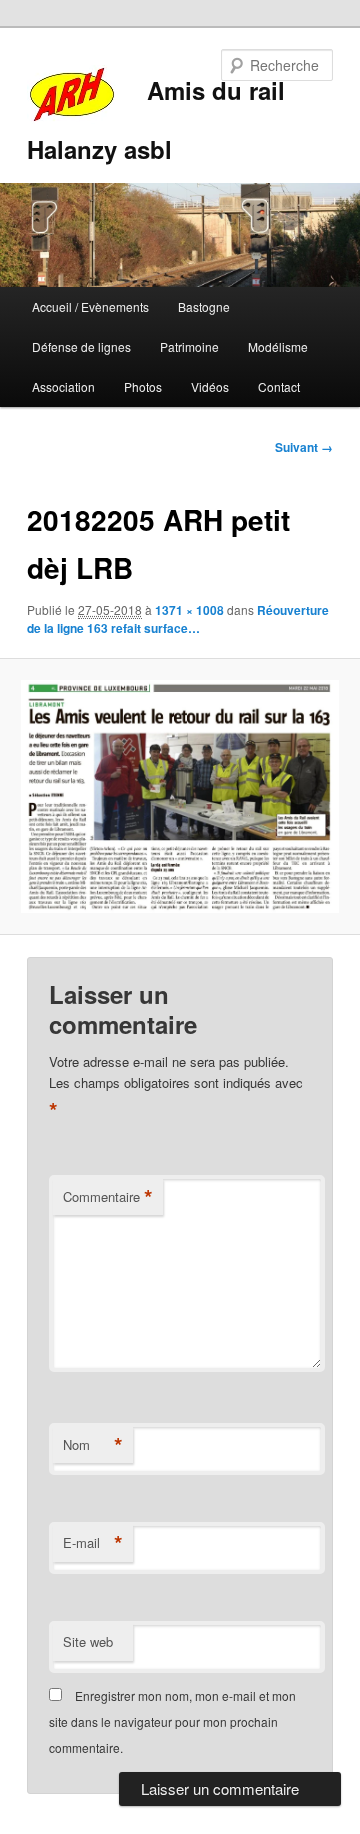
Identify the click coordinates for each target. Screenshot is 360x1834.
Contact (279, 386)
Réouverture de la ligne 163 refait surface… (178, 619)
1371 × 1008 (189, 610)
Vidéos (210, 386)
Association (63, 386)
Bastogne (204, 306)
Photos (143, 386)
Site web (88, 1641)
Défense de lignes (81, 346)
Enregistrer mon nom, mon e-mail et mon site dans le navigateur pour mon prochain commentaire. (172, 1722)
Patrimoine (189, 346)
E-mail (93, 1543)
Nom (93, 1445)
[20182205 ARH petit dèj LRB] (179, 796)
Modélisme (278, 346)
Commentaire (108, 1197)
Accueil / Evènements (90, 306)
